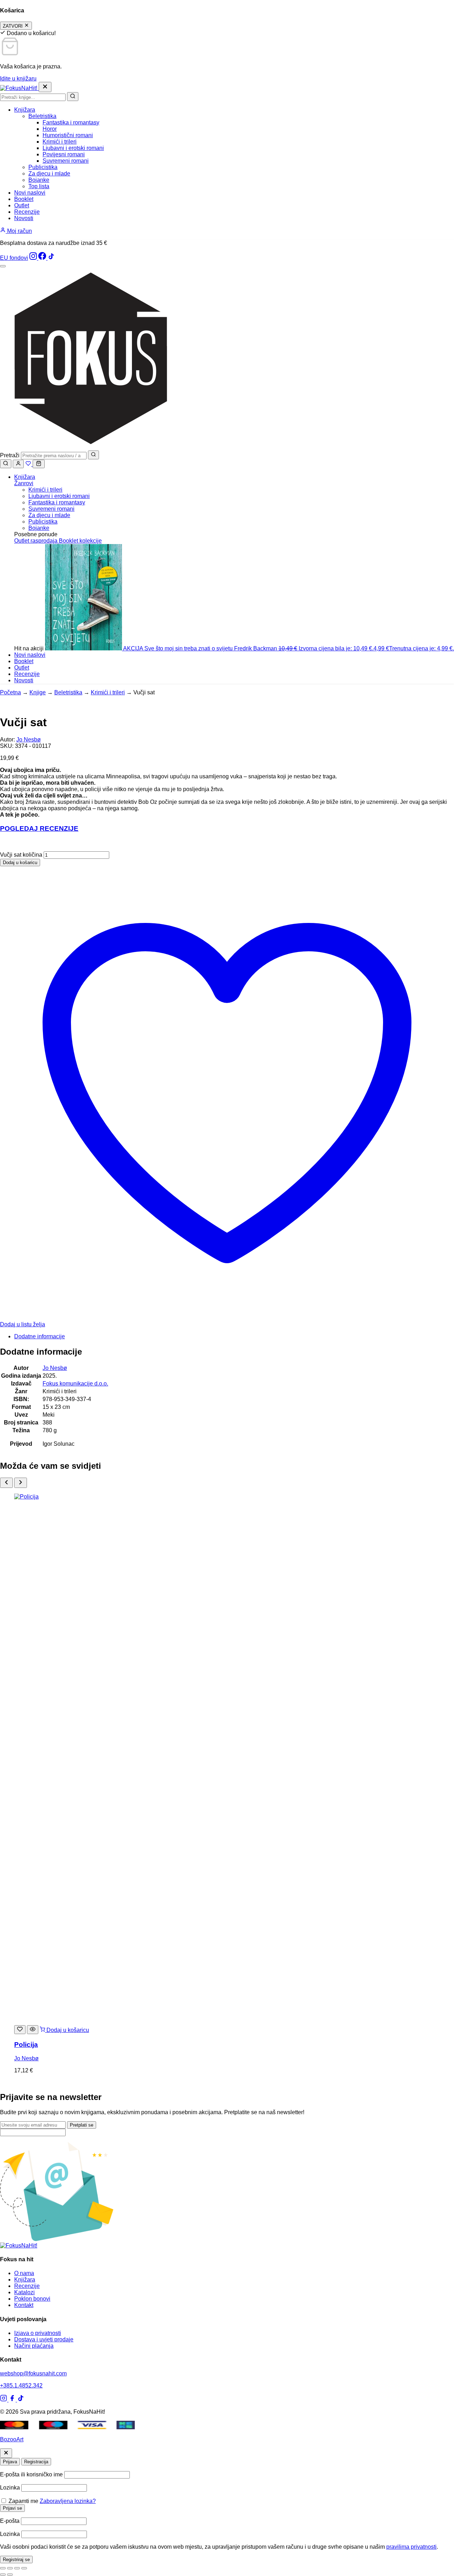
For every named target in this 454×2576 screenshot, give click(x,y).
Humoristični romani (68, 135)
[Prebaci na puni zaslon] (10, 2568)
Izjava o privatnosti (38, 2333)
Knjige (38, 692)
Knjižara (25, 110)
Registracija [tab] (36, 2462)
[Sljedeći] (21, 1483)
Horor (50, 129)
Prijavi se (12, 2508)
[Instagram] (34, 258)
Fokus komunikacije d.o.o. (75, 1384)
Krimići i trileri (60, 142)
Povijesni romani (64, 154)
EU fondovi (14, 258)
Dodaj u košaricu (20, 863)
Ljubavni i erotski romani (73, 148)
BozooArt (12, 2439)
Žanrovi (24, 483)
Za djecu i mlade (49, 173)
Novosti (24, 218)
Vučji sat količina (21, 855)
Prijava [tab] (10, 2462)
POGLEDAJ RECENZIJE (39, 828)
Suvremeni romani (66, 161)
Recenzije (27, 212)
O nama (24, 2273)
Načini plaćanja (34, 2346)
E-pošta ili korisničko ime (31, 2474)
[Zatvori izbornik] (45, 87)
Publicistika (43, 167)
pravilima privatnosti (411, 2547)
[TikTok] (51, 258)
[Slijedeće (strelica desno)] (10, 2575)
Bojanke (39, 180)
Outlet (22, 205)
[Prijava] (18, 464)
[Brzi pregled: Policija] (33, 2030)
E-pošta (10, 2521)
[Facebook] (43, 258)
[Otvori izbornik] (3, 266)
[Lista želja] (29, 464)
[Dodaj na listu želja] (20, 2030)
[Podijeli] (17, 2568)
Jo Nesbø (29, 740)
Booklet (24, 199)
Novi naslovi (30, 193)
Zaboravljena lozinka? (68, 2501)
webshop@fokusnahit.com (33, 2373)
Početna (10, 692)
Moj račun (19, 231)
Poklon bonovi (32, 2299)
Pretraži (10, 455)
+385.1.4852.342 (21, 2385)
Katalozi (24, 2292)
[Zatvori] (6, 2453)
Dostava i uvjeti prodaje (44, 2339)
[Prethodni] (6, 1483)
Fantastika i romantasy (71, 122)
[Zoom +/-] (3, 2568)
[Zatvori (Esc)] (24, 2568)
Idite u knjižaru (18, 79)
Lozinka (10, 2488)
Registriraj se (16, 2560)
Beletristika (42, 116)
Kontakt (24, 2305)
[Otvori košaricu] (39, 464)
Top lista (39, 186)
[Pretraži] (73, 97)
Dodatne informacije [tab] (40, 1336)
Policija (26, 2045)
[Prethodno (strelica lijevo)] (3, 2575)
